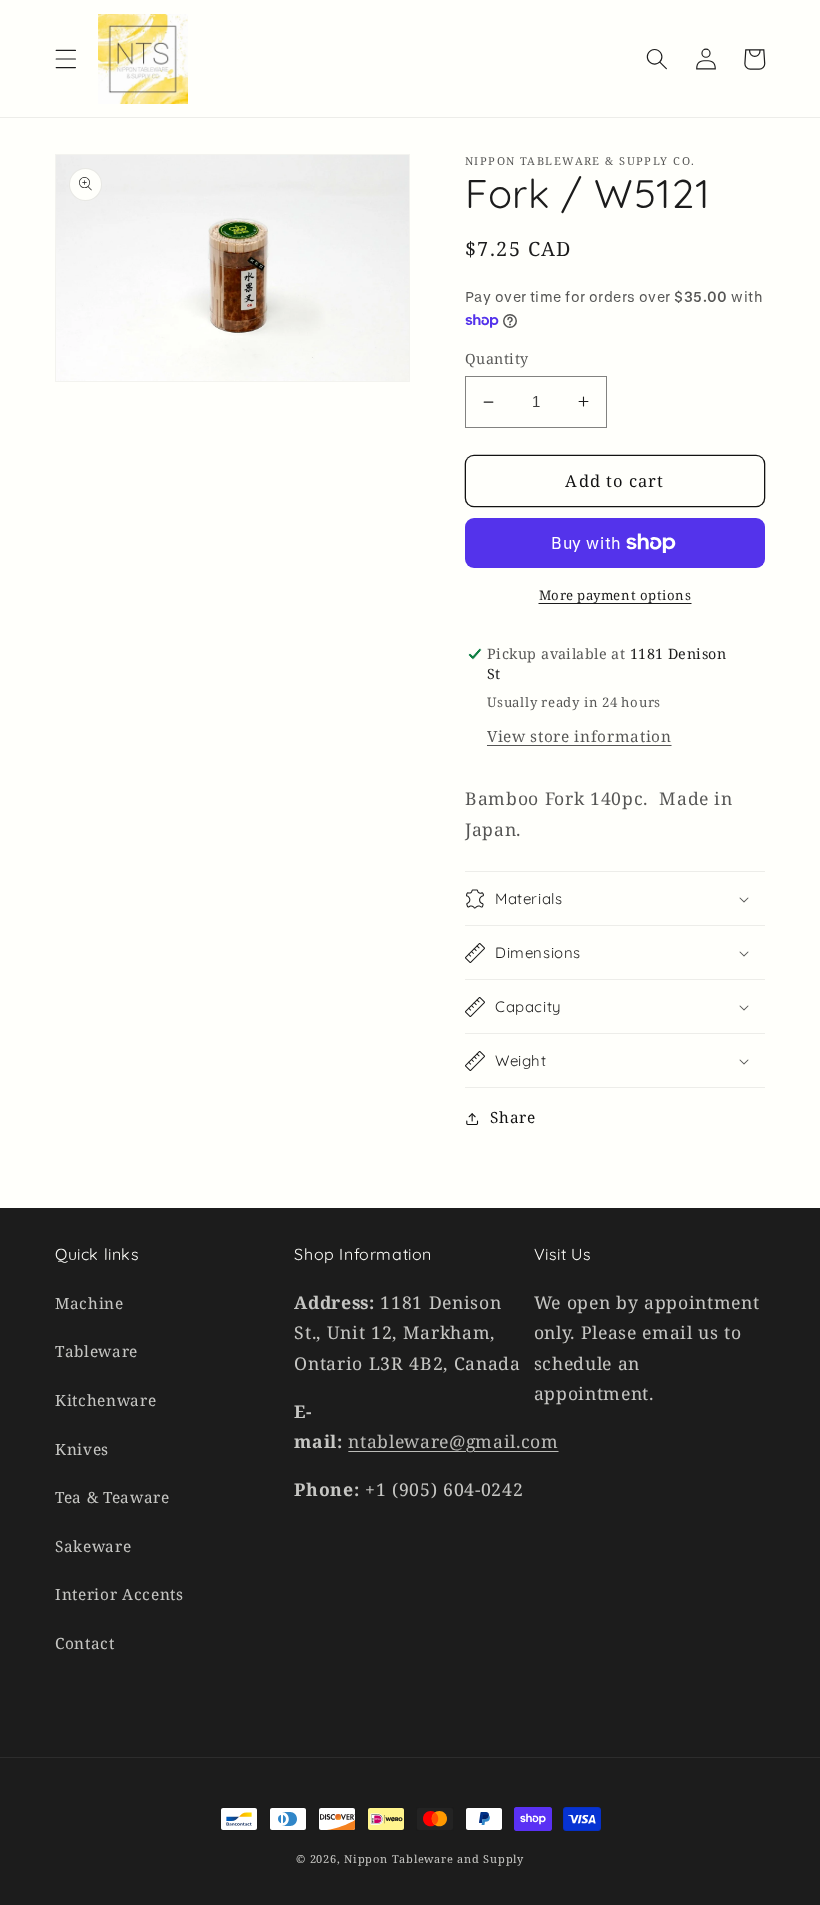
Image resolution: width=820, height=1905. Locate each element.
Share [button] (512, 1117)
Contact (85, 1643)
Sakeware (93, 1546)
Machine (89, 1303)
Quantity (497, 358)
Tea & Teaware (112, 1497)
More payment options (615, 595)
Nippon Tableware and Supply (434, 1858)
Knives (82, 1449)
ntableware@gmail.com (453, 1441)
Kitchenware (105, 1400)
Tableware (96, 1351)
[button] (66, 59)
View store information (579, 736)
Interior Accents (119, 1594)
